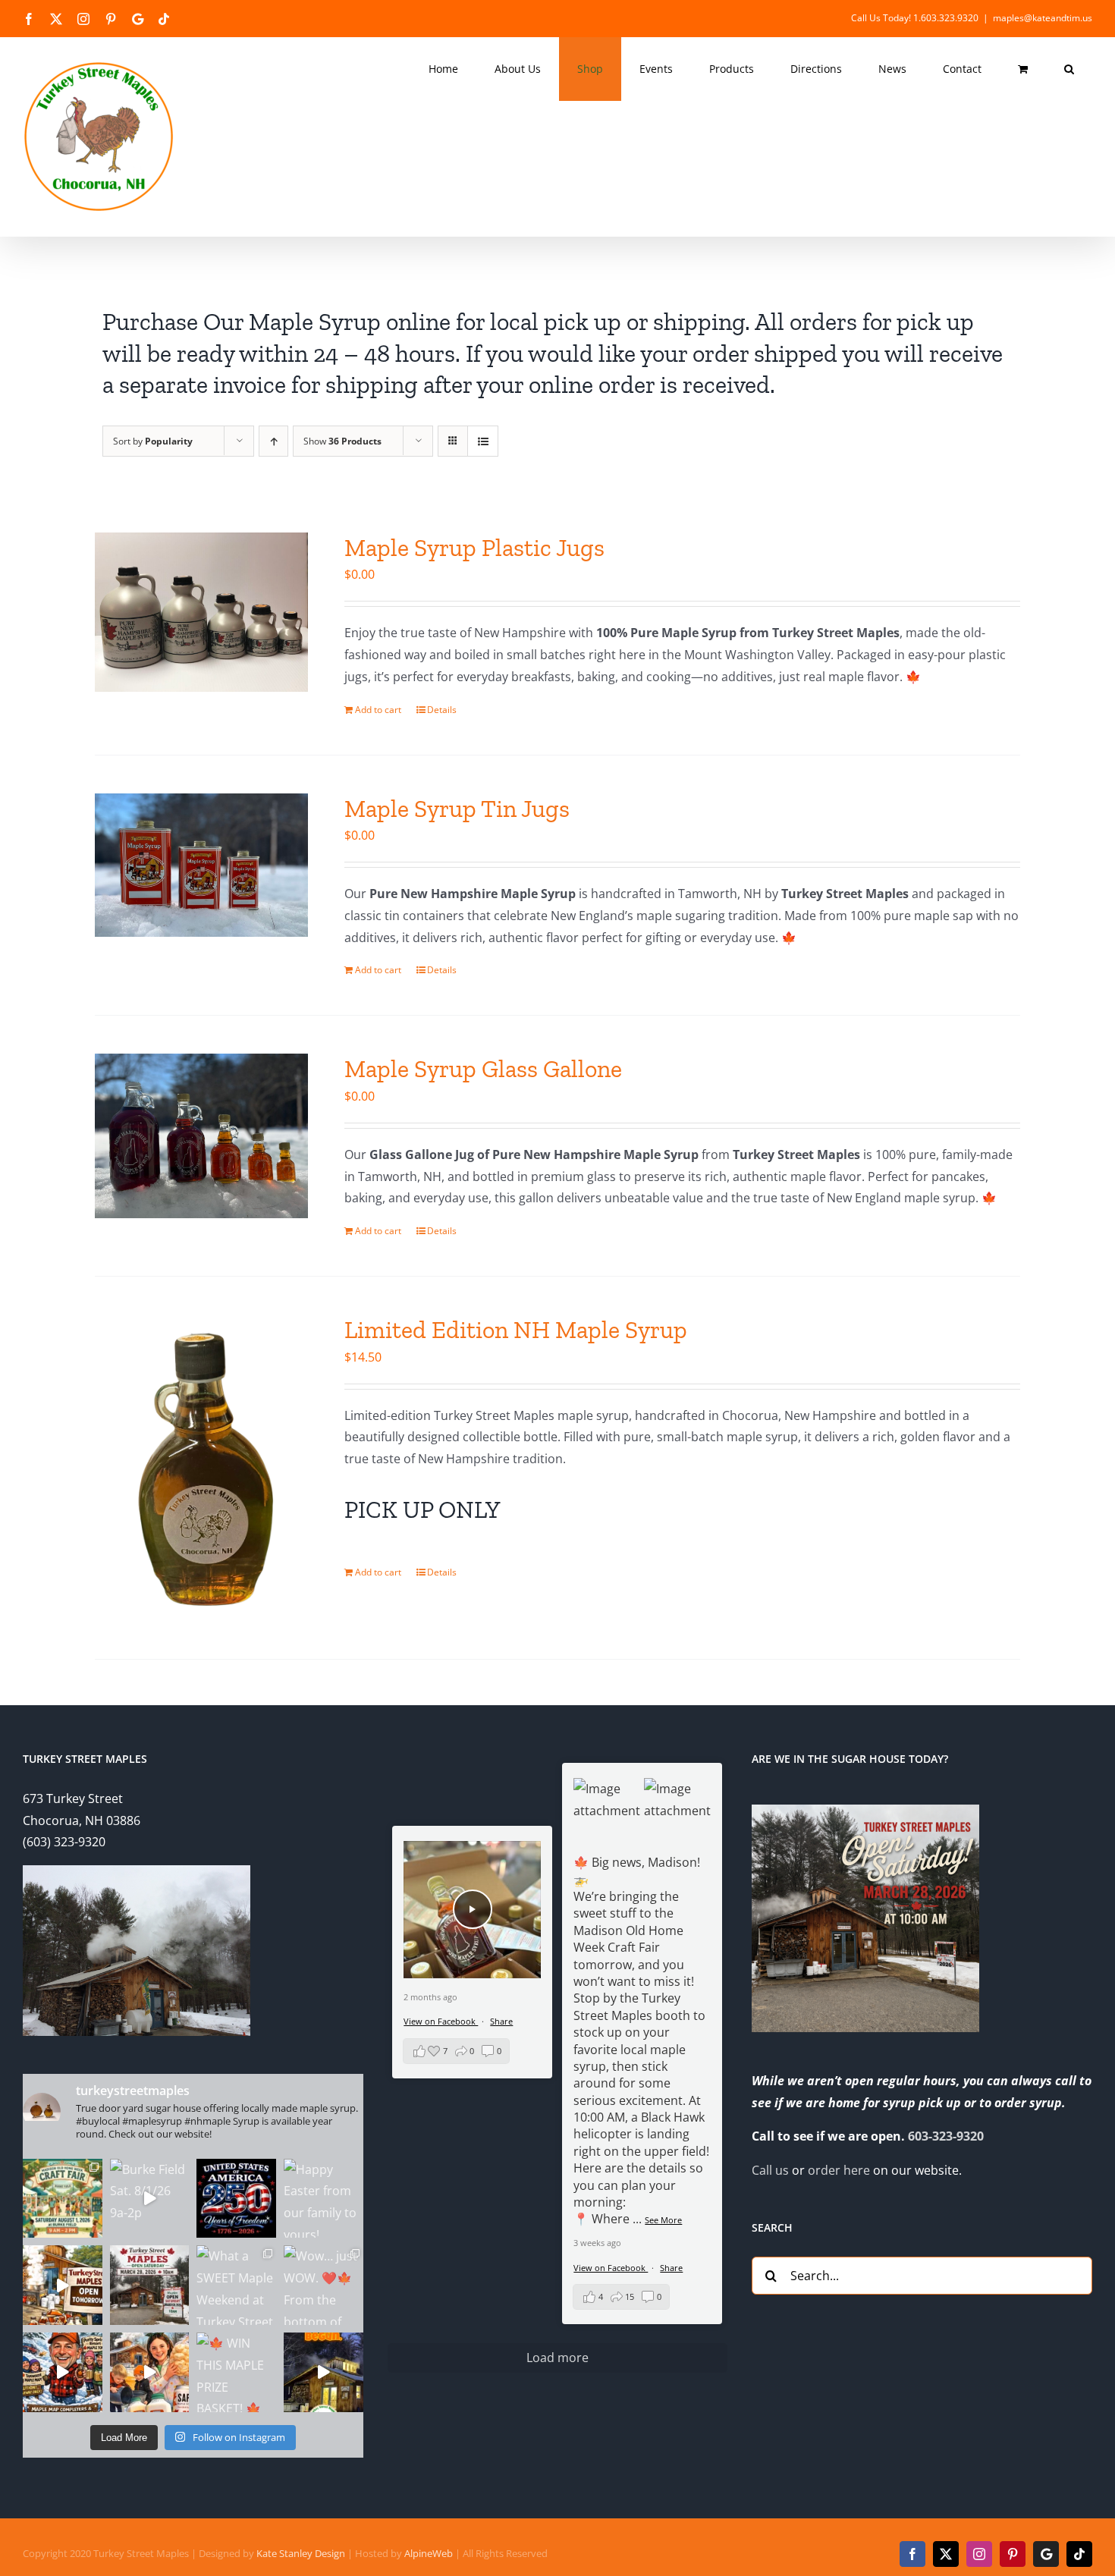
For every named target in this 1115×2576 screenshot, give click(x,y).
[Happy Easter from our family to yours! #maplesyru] (324, 2199)
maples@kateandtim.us (1043, 18)
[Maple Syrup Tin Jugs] (201, 865)
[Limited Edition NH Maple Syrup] (201, 1468)
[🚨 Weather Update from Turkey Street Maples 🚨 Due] (63, 2372)
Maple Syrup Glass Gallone (483, 1069)
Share (671, 2268)
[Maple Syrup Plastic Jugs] (201, 612)
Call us (770, 2170)
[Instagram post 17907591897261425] (236, 2199)
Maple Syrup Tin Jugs (457, 809)
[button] (1069, 69)
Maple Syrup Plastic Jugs (474, 548)
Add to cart (378, 710)
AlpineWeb (429, 2553)
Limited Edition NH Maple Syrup (516, 1330)
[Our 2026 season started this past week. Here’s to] (324, 2372)
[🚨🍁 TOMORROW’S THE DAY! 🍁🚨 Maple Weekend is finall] (150, 2372)
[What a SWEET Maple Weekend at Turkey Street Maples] (236, 2285)
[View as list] (483, 441)
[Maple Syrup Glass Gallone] (201, 1136)
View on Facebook (611, 2268)
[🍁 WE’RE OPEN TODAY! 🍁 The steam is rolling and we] (150, 2285)
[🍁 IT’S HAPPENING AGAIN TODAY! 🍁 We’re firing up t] (63, 2285)
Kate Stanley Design (301, 2553)
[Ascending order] (273, 441)
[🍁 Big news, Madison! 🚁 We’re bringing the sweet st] (63, 2199)
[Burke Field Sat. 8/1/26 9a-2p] (150, 2199)
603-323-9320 (946, 2136)
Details (442, 710)
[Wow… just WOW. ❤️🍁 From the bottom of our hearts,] (324, 2285)
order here (839, 2170)
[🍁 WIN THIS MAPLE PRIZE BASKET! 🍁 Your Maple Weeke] (236, 2372)
